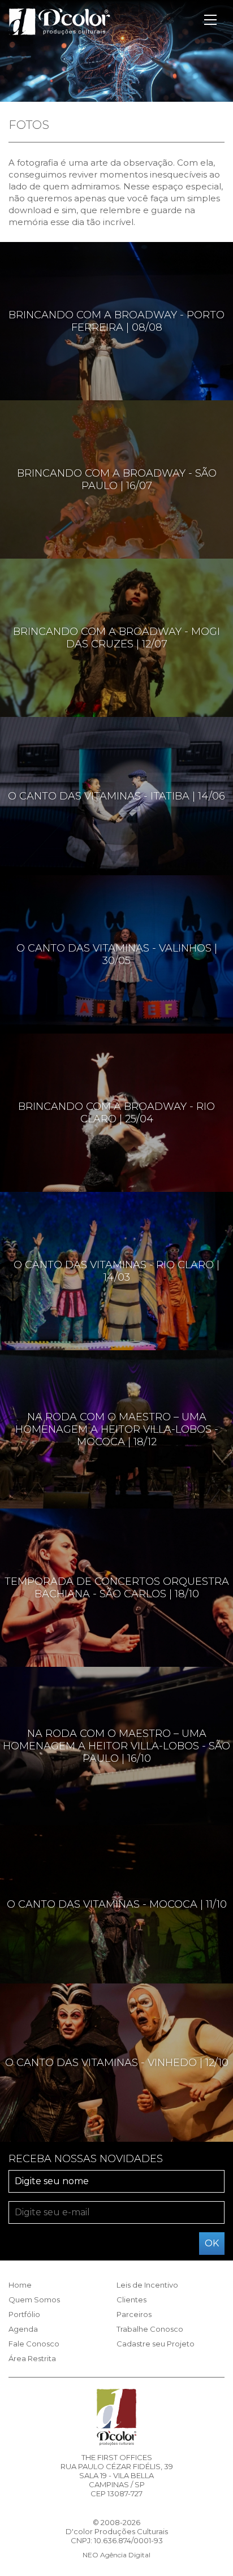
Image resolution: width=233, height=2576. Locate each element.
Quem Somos (34, 2300)
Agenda (23, 2329)
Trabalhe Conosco (150, 2329)
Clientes (131, 2300)
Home (20, 2285)
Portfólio (24, 2314)
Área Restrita (32, 2358)
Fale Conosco (34, 2344)
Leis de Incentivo (147, 2285)
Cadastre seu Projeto (156, 2344)
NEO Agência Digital (116, 2555)
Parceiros (134, 2314)
